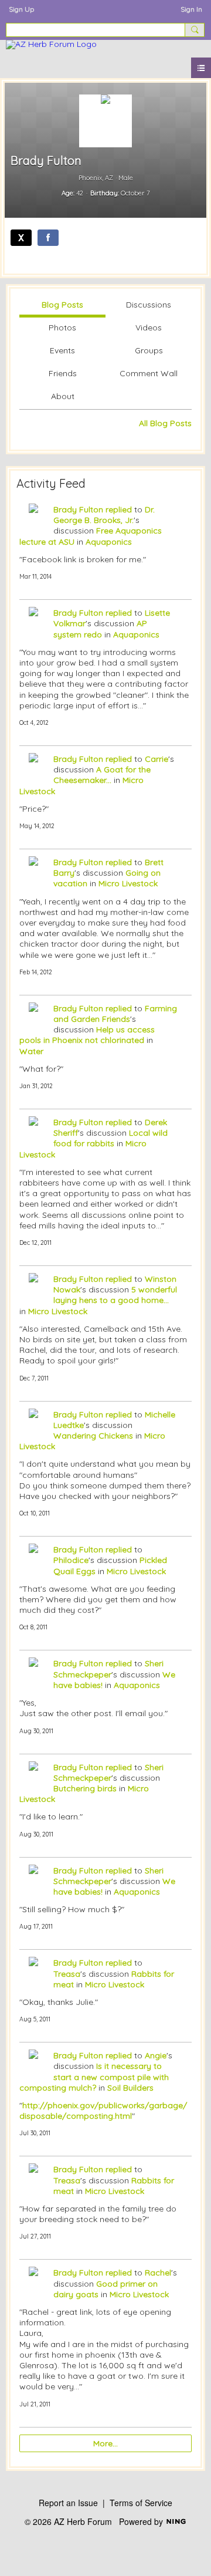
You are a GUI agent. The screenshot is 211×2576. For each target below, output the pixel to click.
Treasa (67, 1974)
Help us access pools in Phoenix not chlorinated (87, 1035)
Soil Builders (130, 2088)
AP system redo (100, 629)
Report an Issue (68, 2503)
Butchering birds (85, 1788)
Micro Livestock (128, 883)
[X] (21, 238)
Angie (156, 2055)
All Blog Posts (165, 423)
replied (119, 509)
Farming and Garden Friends (115, 1014)
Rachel (158, 2273)
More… (105, 2443)
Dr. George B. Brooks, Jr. (104, 515)
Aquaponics (109, 542)
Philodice (71, 1560)
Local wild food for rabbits (110, 1138)
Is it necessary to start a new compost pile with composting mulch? (94, 2077)
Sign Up (21, 9)
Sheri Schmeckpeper (108, 1669)
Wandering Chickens (93, 1436)
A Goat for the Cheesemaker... (102, 775)
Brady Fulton (78, 509)
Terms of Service (141, 2503)
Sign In (191, 9)
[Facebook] (48, 238)
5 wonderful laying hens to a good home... (115, 1295)
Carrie (156, 759)
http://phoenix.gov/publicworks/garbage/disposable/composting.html (103, 2111)
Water (31, 1051)
